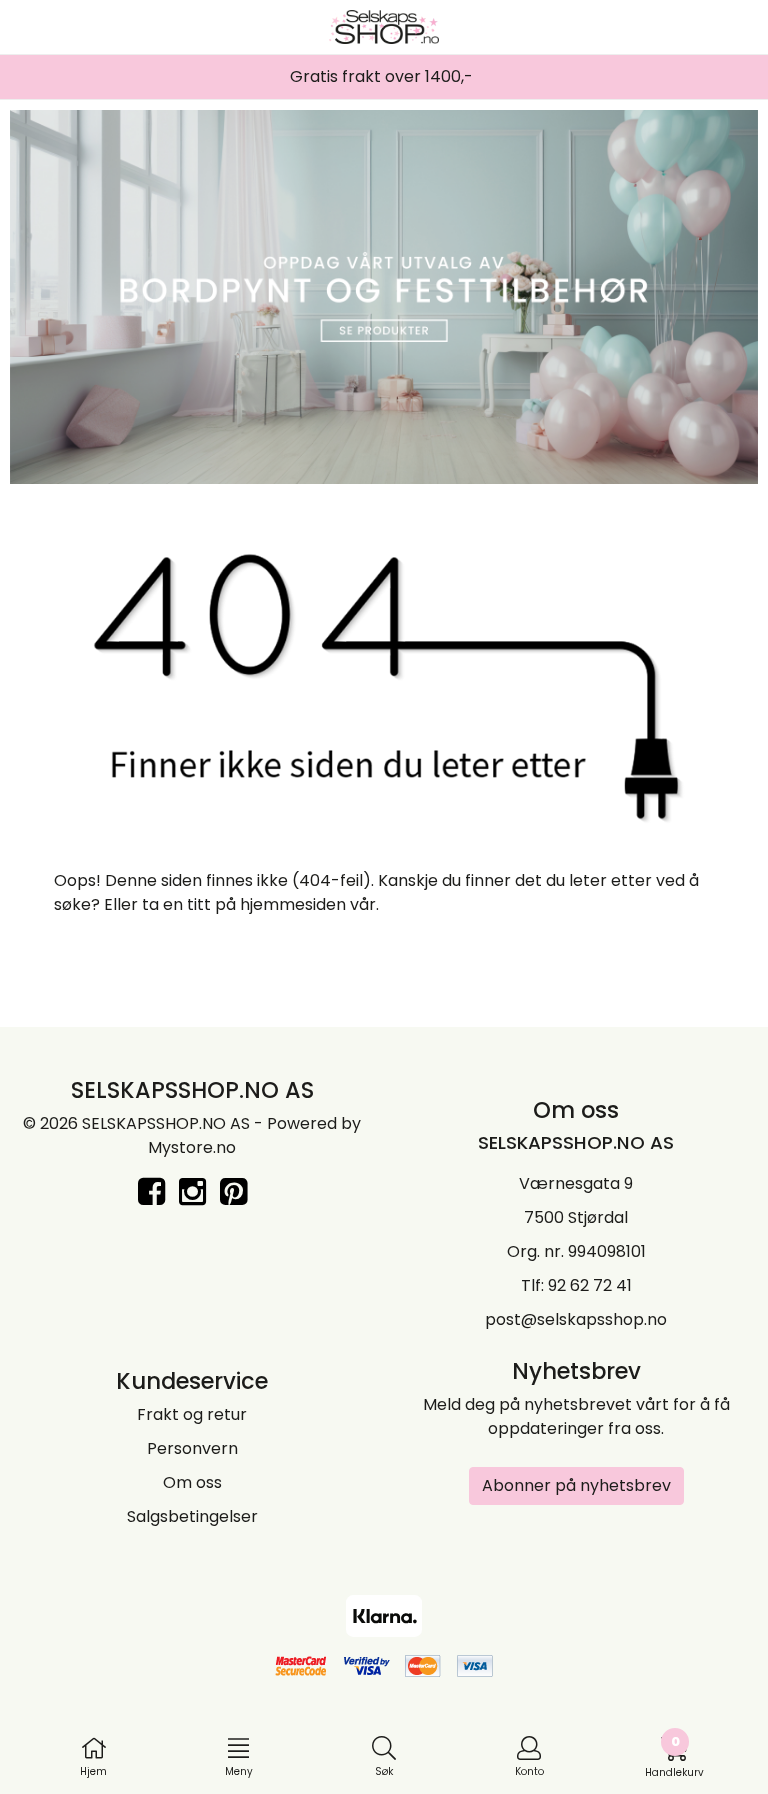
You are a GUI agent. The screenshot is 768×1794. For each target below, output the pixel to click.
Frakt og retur (192, 1414)
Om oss (192, 1482)
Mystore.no (192, 1147)
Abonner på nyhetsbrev (576, 1485)
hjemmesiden (293, 904)
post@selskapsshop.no (576, 1319)
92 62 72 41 (590, 1285)
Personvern (192, 1448)
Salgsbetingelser (192, 1516)
